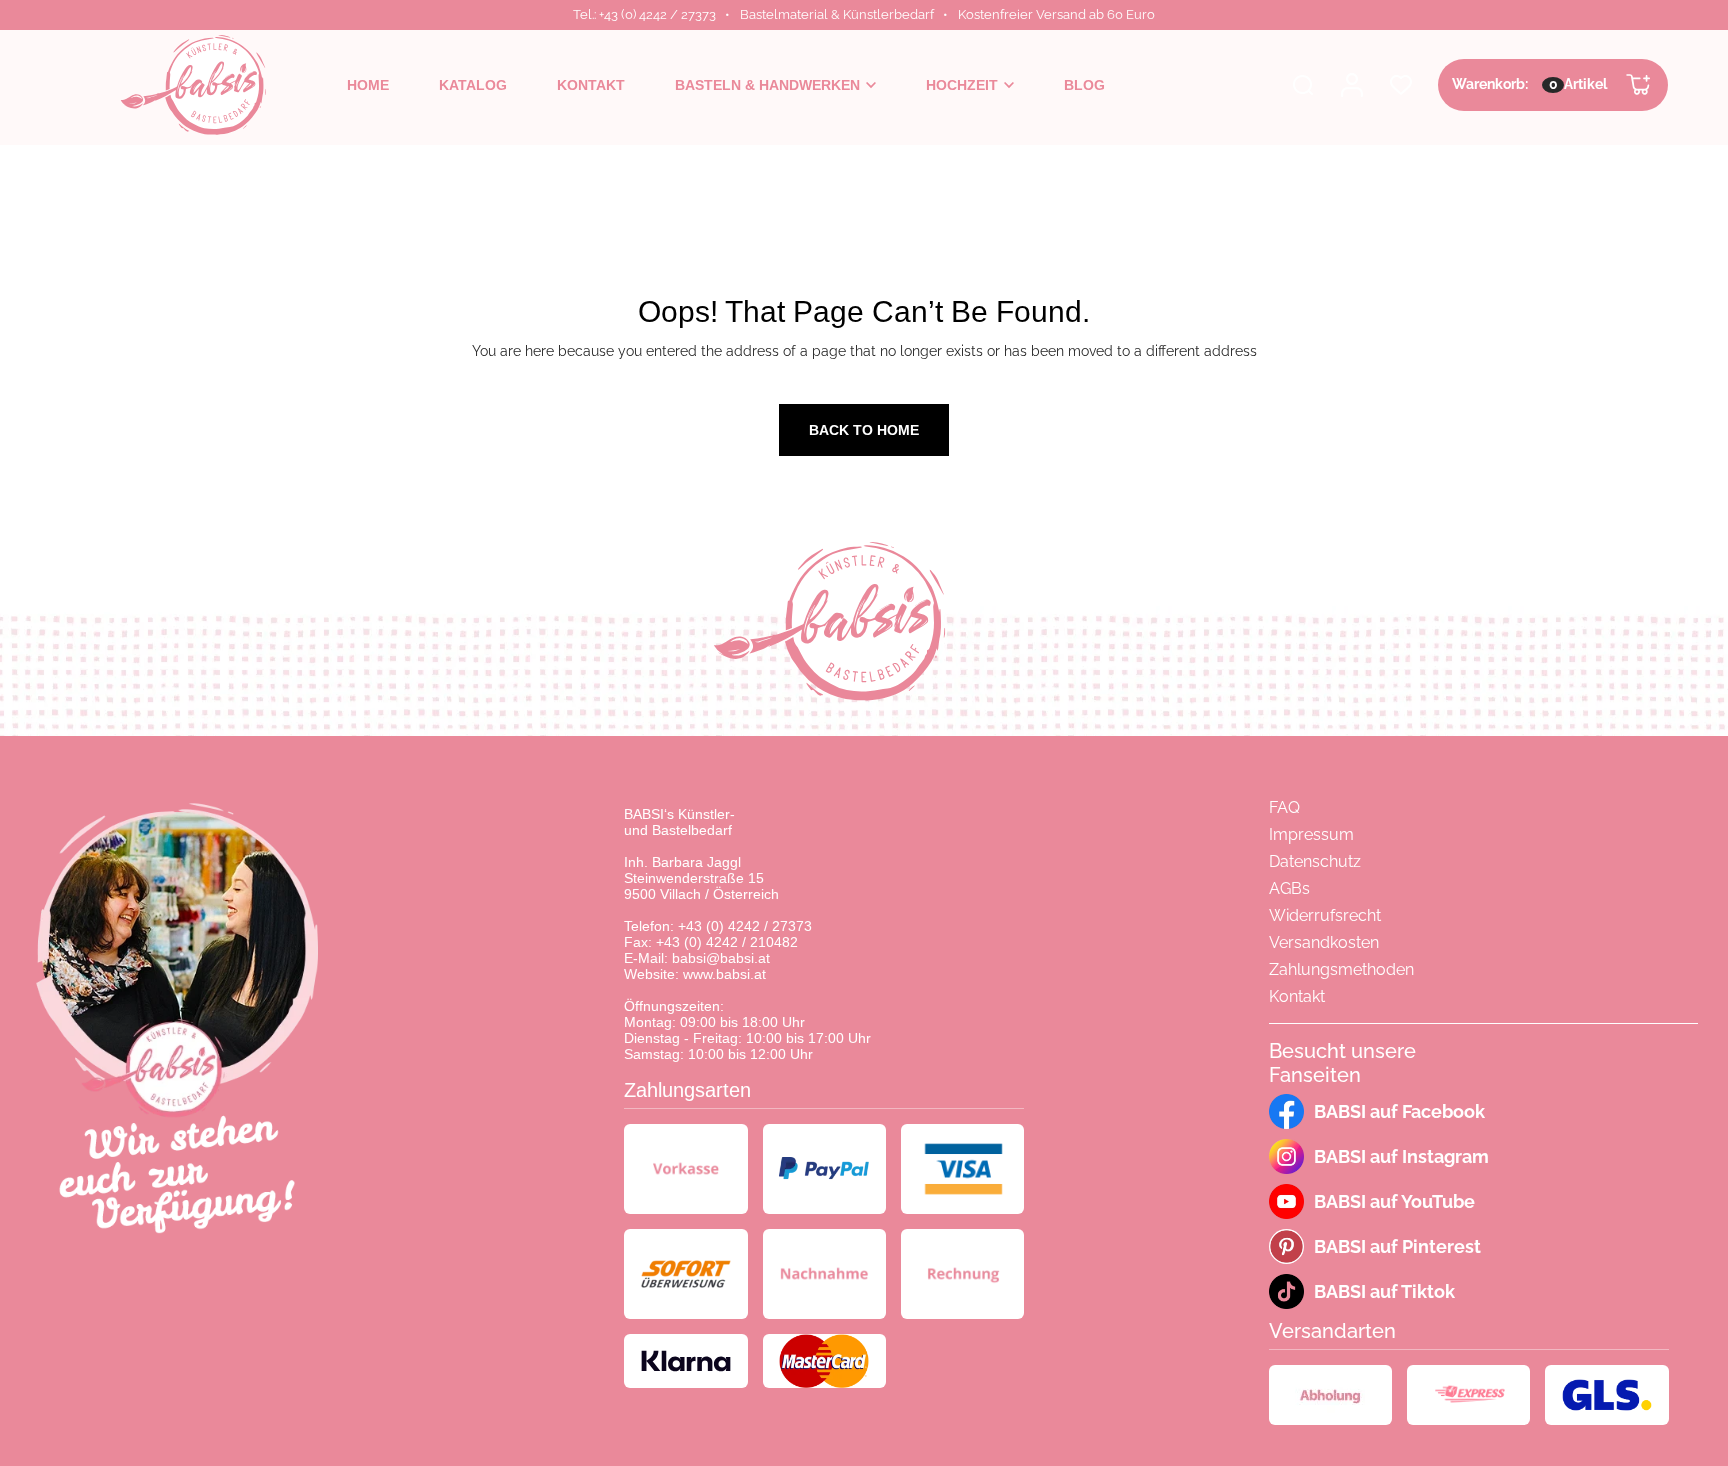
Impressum (1311, 834)
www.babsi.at (724, 974)
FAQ (1284, 807)
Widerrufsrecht (1325, 915)
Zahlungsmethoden (1341, 969)
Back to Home (864, 430)
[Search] (1303, 85)
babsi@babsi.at (721, 958)
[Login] (1352, 85)
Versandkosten (1324, 942)
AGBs (1289, 888)
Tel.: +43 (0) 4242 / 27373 (644, 14)
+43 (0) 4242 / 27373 (745, 926)
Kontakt (1297, 996)
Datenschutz (1315, 861)
